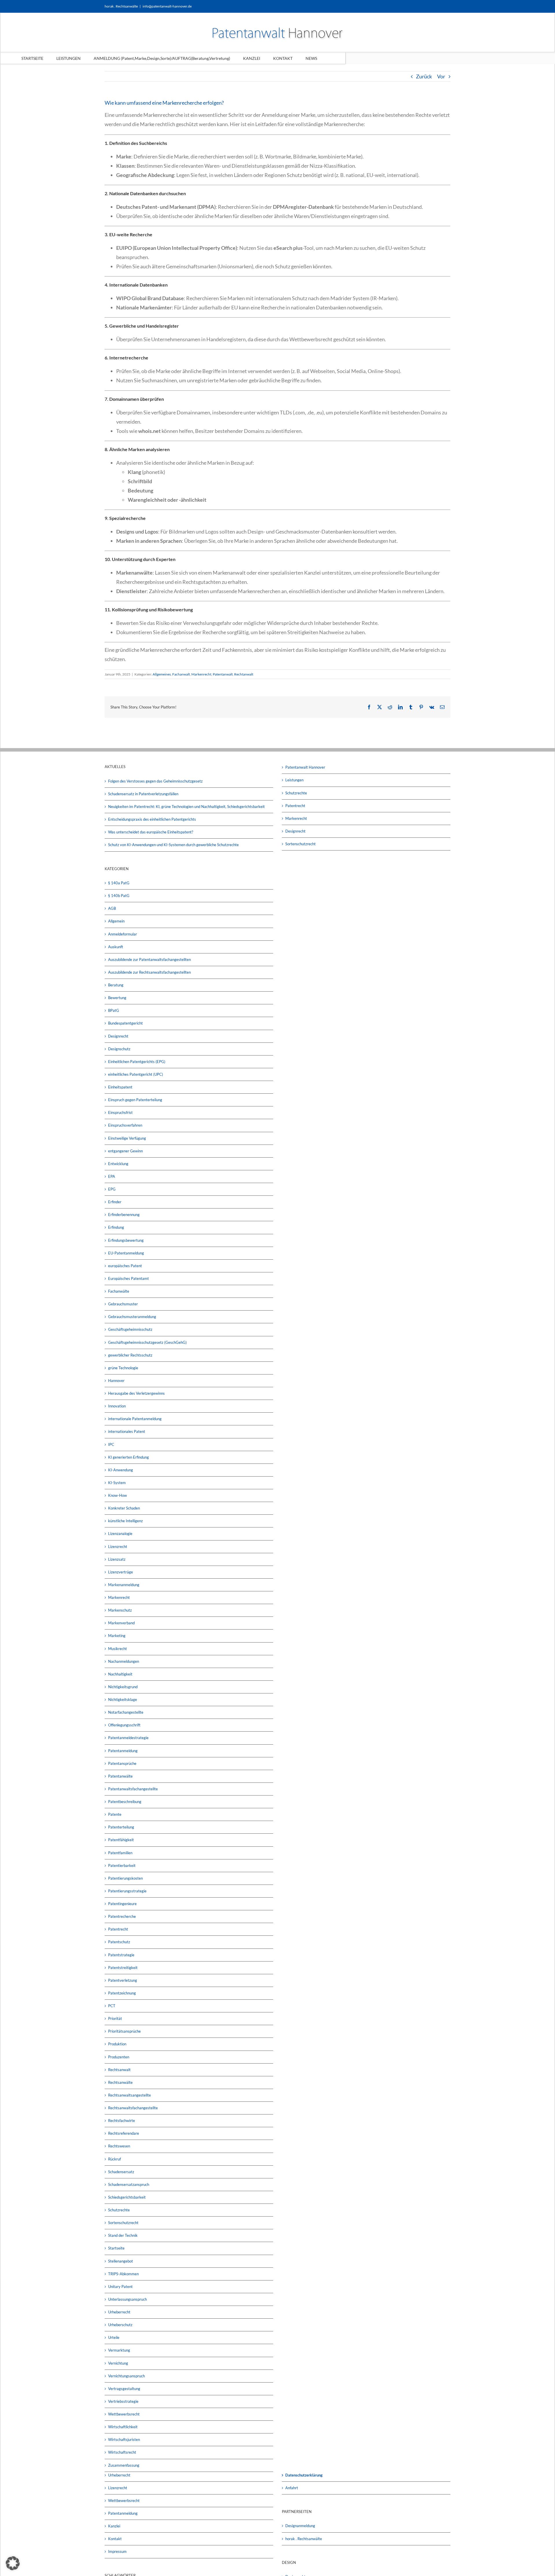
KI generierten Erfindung (128, 1457)
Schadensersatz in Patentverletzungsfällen (143, 794)
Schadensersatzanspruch (129, 2184)
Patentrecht (118, 1929)
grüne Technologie (123, 1368)
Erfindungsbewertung (126, 1240)
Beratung (116, 985)
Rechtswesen (119, 2146)
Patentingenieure (122, 1904)
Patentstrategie (121, 1955)
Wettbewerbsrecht (124, 2414)
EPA (112, 1176)
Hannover (116, 1381)
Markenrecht (201, 674)
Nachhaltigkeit (120, 1674)
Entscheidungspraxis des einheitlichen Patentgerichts (152, 819)
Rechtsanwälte (120, 2082)
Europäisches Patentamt (128, 1278)
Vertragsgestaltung (124, 2389)
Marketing (117, 1636)
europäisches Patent (125, 1266)
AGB (112, 908)
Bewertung (117, 998)
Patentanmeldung (123, 1751)
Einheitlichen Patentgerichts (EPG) (137, 1062)
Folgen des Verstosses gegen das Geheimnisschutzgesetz (155, 781)
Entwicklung (118, 1164)
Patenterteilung (121, 1827)
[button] (13, 2563)
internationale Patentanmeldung (135, 1419)
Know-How (118, 1495)
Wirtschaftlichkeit (123, 2427)
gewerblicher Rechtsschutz (130, 1355)
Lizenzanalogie (120, 1534)
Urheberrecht (119, 2312)
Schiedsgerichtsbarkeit (127, 2197)
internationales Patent (127, 1431)
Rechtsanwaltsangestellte (129, 2095)
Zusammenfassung (124, 2465)
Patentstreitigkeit (123, 1968)
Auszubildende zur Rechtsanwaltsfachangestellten (149, 972)
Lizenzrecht (118, 1547)
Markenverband (121, 1623)
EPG (112, 1189)
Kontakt (115, 2539)
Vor (441, 76)
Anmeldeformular (123, 934)
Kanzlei (114, 2526)
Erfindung (116, 1227)
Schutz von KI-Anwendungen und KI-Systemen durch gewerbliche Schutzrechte (173, 845)
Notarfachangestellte (126, 1712)
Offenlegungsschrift (124, 1725)
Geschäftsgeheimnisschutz (130, 1329)
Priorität (115, 2018)
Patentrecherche (122, 1916)
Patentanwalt (223, 674)
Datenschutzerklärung (304, 2475)
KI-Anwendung (121, 1470)
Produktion (117, 2044)
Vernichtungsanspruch (126, 2376)
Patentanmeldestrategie (128, 1738)
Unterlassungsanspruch (127, 2299)
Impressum (117, 2551)
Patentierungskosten (125, 1878)
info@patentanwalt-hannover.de (167, 6)
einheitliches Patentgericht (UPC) (136, 1074)
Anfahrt (292, 2488)
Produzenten (119, 2057)
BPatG (114, 1010)
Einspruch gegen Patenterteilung (135, 1100)
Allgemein (116, 921)
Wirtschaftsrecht (122, 2452)
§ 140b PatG (119, 896)
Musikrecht (118, 1649)
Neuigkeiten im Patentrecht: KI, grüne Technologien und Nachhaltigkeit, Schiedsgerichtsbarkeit (186, 807)
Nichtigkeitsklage (123, 1700)
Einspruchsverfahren (125, 1125)
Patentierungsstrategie (127, 1891)
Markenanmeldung (124, 1585)
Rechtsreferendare (124, 2133)
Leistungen (294, 780)
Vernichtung (118, 2363)
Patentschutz (119, 1942)
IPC (111, 1444)
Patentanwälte (120, 1776)
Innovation (117, 1406)
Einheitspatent (120, 1087)
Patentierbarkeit (122, 1865)
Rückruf (114, 2159)
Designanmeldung (300, 2526)
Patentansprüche (122, 1763)
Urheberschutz (120, 2325)
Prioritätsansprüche (124, 2031)
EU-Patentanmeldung (126, 1253)
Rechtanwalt (244, 674)
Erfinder (115, 1202)
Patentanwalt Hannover (305, 767)
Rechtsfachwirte (122, 2121)
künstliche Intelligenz (125, 1521)
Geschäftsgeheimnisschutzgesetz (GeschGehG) (147, 1342)
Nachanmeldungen (124, 1661)
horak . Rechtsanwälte (304, 2539)
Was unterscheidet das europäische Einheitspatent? (151, 832)
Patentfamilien (120, 1853)
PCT (112, 2006)
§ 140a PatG (119, 883)
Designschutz (119, 1049)
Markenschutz (120, 1610)
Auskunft (116, 947)
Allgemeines (162, 674)
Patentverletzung (123, 1980)
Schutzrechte (119, 2210)
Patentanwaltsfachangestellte (133, 1789)
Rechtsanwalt (119, 2070)
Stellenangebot (121, 2261)
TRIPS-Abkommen (123, 2274)
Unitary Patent (120, 2287)
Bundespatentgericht (125, 1023)
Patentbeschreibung (125, 1802)
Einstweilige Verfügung (127, 1138)
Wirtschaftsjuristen (124, 2440)
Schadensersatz (121, 2172)
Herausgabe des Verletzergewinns (136, 1393)
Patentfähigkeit (121, 1840)
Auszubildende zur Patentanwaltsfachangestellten (149, 959)
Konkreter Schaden (124, 1508)
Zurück (424, 76)
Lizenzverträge (121, 1572)
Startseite (116, 2248)
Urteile (114, 2337)
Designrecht (118, 1036)
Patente (115, 1814)
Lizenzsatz (117, 1559)
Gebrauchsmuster (123, 1304)
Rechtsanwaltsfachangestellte (133, 2108)
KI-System (117, 1483)
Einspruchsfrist (120, 1112)
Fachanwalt (181, 674)
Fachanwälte (119, 1291)
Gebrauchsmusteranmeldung (132, 1317)
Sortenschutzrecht (123, 2223)
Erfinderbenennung (124, 1215)
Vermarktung (119, 2350)
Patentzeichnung (122, 1993)
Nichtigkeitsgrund (123, 1687)
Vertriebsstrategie (123, 2401)
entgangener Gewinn (125, 1151)
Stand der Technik (123, 2235)
